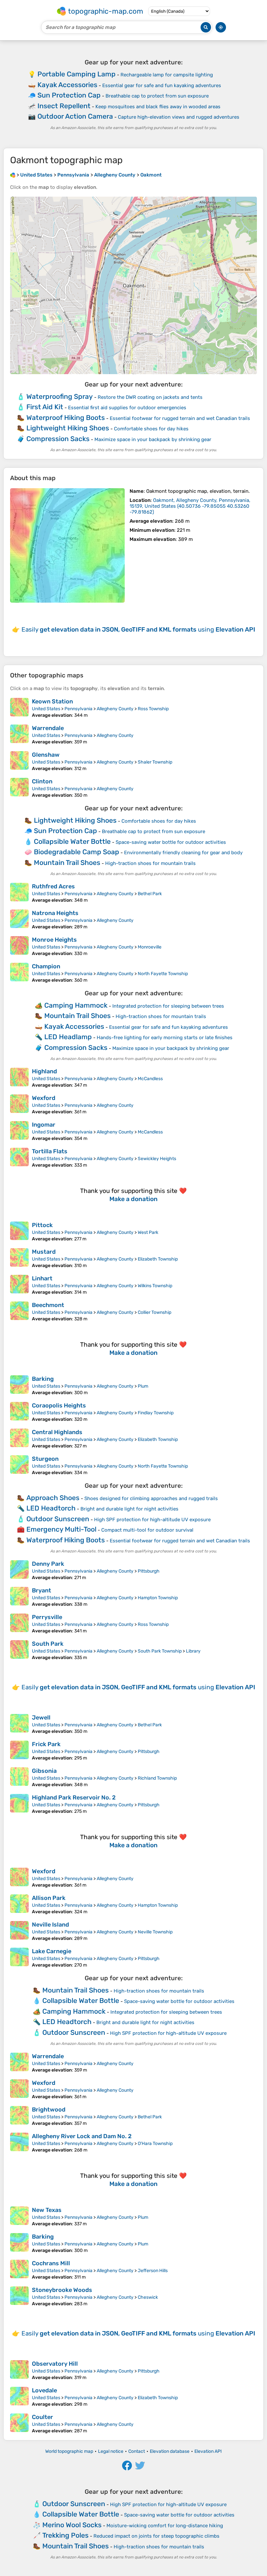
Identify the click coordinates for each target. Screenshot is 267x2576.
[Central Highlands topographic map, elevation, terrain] (19, 1439)
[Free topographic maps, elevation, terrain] (13, 175)
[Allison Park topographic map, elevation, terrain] (19, 1904)
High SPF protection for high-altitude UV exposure (152, 1520)
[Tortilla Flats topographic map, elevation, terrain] (19, 1158)
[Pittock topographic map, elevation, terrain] (19, 1232)
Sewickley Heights (157, 1159)
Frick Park (46, 1744)
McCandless (150, 1079)
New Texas (47, 2210)
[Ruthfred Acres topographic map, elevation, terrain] (19, 893)
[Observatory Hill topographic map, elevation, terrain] (19, 2370)
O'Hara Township (155, 2144)
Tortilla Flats (50, 1151)
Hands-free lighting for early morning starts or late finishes (165, 1038)
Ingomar (44, 1125)
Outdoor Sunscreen (58, 1519)
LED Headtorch (51, 1508)
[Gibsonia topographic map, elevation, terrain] (19, 1777)
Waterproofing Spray (60, 396)
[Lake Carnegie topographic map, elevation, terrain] (19, 1958)
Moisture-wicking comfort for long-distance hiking (165, 2526)
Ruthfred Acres (53, 886)
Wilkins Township (155, 1286)
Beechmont (48, 1305)
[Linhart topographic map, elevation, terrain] (19, 1285)
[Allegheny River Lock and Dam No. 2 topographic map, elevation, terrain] (19, 2143)
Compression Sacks (58, 439)
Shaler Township (155, 762)
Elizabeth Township (158, 1259)
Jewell (41, 1718)
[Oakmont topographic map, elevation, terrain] (67, 545)
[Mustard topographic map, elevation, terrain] (19, 1258)
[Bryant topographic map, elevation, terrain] (19, 1597)
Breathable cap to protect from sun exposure (157, 96)
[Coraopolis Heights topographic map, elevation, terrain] (19, 1412)
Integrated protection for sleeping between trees (168, 1006)
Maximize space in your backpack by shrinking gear (153, 439)
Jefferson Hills (153, 2271)
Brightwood (49, 2110)
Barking (43, 1379)
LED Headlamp (68, 1037)
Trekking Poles (65, 2535)
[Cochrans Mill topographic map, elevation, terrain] (19, 2270)
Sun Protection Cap (69, 95)
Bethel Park (150, 894)
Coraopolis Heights (59, 1406)
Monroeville (150, 947)
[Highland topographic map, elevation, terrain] (19, 1078)
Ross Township (153, 709)
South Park (48, 1644)
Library (193, 1651)
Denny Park (48, 1564)
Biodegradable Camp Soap (77, 852)
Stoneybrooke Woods (62, 2290)
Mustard (44, 1252)
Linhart (42, 1278)
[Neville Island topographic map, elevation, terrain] (19, 1931)
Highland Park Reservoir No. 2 (74, 1798)
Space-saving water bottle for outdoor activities (171, 842)
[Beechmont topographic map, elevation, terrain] (19, 1312)
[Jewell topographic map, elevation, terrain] (19, 1724)
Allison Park (49, 1898)
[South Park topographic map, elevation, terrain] (19, 1650)
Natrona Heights (55, 913)
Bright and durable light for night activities (129, 1509)
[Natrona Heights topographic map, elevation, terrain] (19, 920)
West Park (148, 1232)
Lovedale (44, 2390)
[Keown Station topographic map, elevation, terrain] (19, 708)
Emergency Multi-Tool (61, 1529)
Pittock (42, 1225)
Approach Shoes (53, 1498)
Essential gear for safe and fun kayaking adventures (162, 85)
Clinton (42, 781)
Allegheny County (115, 709)
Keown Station (52, 701)
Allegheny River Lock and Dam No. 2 (82, 2136)
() (190, 506)
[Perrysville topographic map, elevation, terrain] (19, 1624)
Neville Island (50, 1925)
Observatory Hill (55, 2364)
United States (46, 709)
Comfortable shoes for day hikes (151, 429)
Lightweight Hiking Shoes (68, 428)
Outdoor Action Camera (75, 116)
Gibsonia (44, 1771)
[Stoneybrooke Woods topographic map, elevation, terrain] (19, 2296)
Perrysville (47, 1617)
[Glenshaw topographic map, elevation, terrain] (19, 761)
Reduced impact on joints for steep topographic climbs (156, 2536)
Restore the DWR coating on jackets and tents (150, 397)
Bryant (42, 1590)
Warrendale (48, 728)
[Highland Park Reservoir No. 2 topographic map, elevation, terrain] (19, 1804)
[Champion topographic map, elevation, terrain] (19, 973)
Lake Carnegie (52, 1951)
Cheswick (148, 2297)
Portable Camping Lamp (77, 74)
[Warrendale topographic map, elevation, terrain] (19, 735)
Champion (46, 966)
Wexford (44, 1098)
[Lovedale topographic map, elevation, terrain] (19, 2397)
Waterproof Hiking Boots (66, 418)
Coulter (42, 2417)
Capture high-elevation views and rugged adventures (179, 117)
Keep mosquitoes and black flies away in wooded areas (158, 107)
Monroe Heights (54, 940)
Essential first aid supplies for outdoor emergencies (127, 408)
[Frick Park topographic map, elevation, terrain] (19, 1751)
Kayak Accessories (67, 85)
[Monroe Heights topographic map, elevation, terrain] (19, 946)
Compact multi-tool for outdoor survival (147, 1530)
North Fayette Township (163, 974)
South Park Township (160, 1651)
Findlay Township (156, 1413)
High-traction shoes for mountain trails (150, 863)
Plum (143, 1386)
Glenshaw (46, 755)
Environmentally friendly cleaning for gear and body (183, 853)
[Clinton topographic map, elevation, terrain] (19, 788)
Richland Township (157, 1778)
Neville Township (155, 1932)
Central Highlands (57, 1432)
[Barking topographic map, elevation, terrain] (19, 1385)
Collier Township (155, 1312)
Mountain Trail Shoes (67, 863)
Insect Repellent (64, 106)
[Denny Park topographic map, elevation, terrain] (19, 1570)
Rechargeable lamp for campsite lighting (167, 75)
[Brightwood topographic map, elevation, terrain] (19, 2116)
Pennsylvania (78, 709)
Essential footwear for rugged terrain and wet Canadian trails (180, 418)
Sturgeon (45, 1459)
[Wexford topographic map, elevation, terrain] (19, 1105)
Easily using (138, 629)
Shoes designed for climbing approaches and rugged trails (151, 1498)
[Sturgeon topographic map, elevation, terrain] (19, 1465)
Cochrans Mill (51, 2263)
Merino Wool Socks (72, 2525)
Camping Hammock (76, 1005)
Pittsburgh (149, 1571)
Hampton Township (158, 1598)
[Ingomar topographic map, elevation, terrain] (19, 1131)
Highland (44, 1071)
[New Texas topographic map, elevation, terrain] (19, 2216)
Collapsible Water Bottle (72, 841)
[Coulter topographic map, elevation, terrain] (19, 2424)
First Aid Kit (45, 407)
